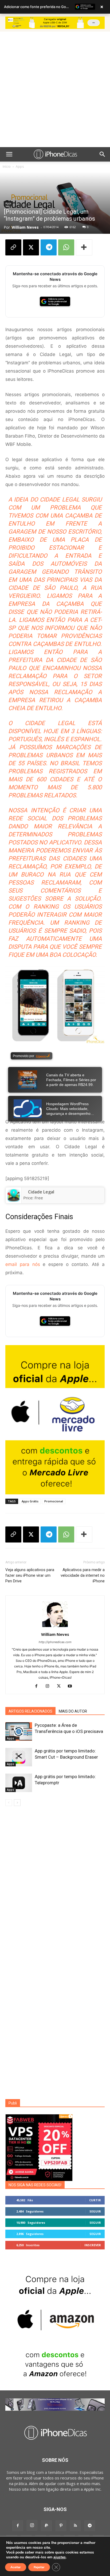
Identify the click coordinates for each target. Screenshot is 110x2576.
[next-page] (17, 1803)
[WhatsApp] (66, 247)
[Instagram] (50, 1686)
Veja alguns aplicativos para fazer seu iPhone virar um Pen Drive (30, 1575)
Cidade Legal (41, 1192)
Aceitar (16, 2567)
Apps (20, 166)
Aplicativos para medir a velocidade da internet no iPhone (83, 1575)
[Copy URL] (13, 247)
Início (7, 166)
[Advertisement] (55, 89)
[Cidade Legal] (13, 1195)
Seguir (95, 2211)
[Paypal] (46, 2526)
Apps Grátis (30, 1501)
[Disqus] (55, 1887)
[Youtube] (72, 1686)
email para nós (23, 1264)
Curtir (95, 2200)
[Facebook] (38, 1686)
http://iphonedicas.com (55, 1642)
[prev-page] (9, 1803)
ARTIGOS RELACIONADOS (30, 1711)
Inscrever (93, 2245)
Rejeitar (39, 2567)
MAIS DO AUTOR (73, 1711)
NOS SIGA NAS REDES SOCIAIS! (35, 2185)
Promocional (54, 1501)
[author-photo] (55, 1627)
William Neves (25, 227)
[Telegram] (49, 247)
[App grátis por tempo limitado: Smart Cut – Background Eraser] (19, 1757)
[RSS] (75, 2526)
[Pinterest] (61, 2526)
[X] (31, 247)
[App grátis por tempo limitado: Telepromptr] (19, 1783)
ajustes (60, 2557)
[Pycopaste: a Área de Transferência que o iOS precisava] (19, 1731)
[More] (84, 247)
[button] (9, 154)
